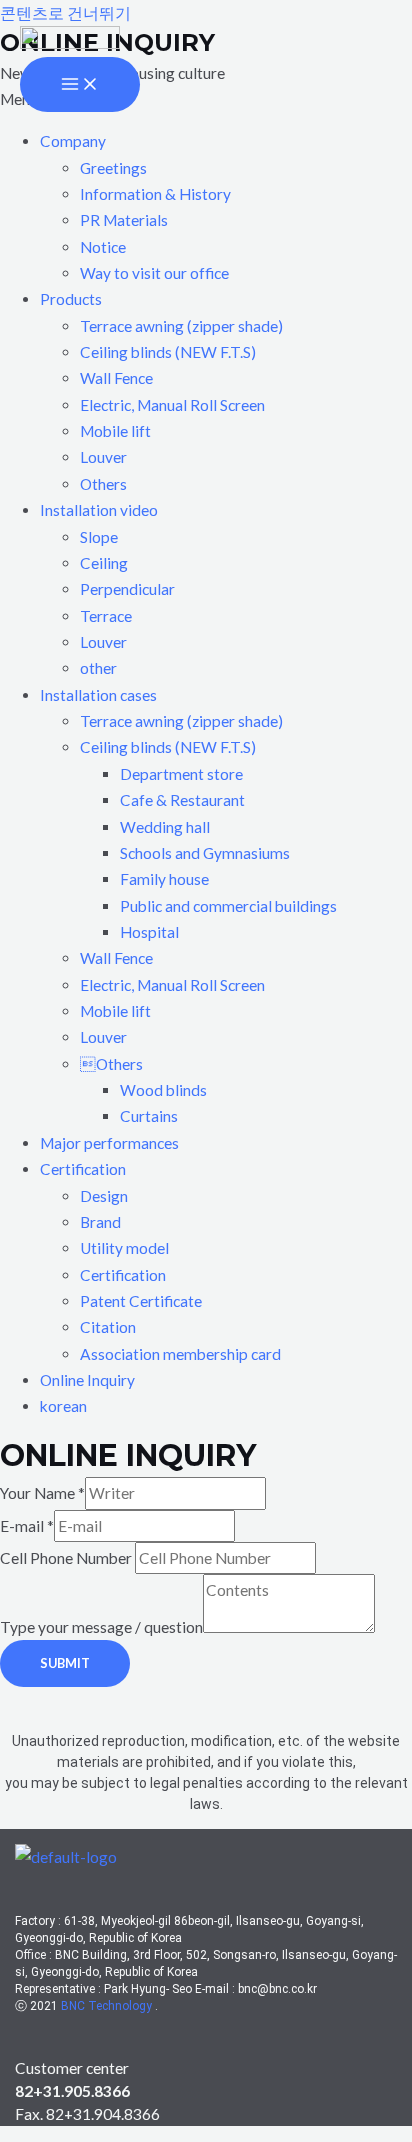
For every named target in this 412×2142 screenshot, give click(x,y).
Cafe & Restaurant (182, 800)
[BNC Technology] (70, 41)
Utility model (124, 1248)
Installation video (99, 510)
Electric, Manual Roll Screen (172, 405)
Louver (103, 457)
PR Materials (124, 220)
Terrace (106, 616)
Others (111, 1064)
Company (73, 141)
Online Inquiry (87, 1380)
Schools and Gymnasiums (205, 853)
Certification (83, 1169)
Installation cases (98, 695)
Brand (100, 1222)
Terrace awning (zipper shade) (181, 326)
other (98, 668)
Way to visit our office (154, 273)
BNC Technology (108, 2006)
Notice (103, 247)
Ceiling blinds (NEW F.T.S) (168, 352)
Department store (181, 774)
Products (71, 299)
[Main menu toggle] (80, 85)
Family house (164, 879)
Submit (65, 1663)
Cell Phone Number (67, 1558)
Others (103, 484)
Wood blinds (163, 1090)
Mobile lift (115, 431)
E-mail (27, 1526)
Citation (108, 1327)
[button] (226, 141)
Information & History (155, 194)
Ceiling (104, 563)
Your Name (42, 1493)
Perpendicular (127, 589)
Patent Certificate (141, 1301)
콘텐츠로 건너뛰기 (65, 13)
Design (104, 1196)
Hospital (149, 932)
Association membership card (180, 1354)
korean (63, 1406)
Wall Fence (116, 378)
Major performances (109, 1143)
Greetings (113, 168)
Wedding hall (165, 827)
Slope (99, 537)
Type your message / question (101, 1627)
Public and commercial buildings (228, 906)
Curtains (149, 1116)
